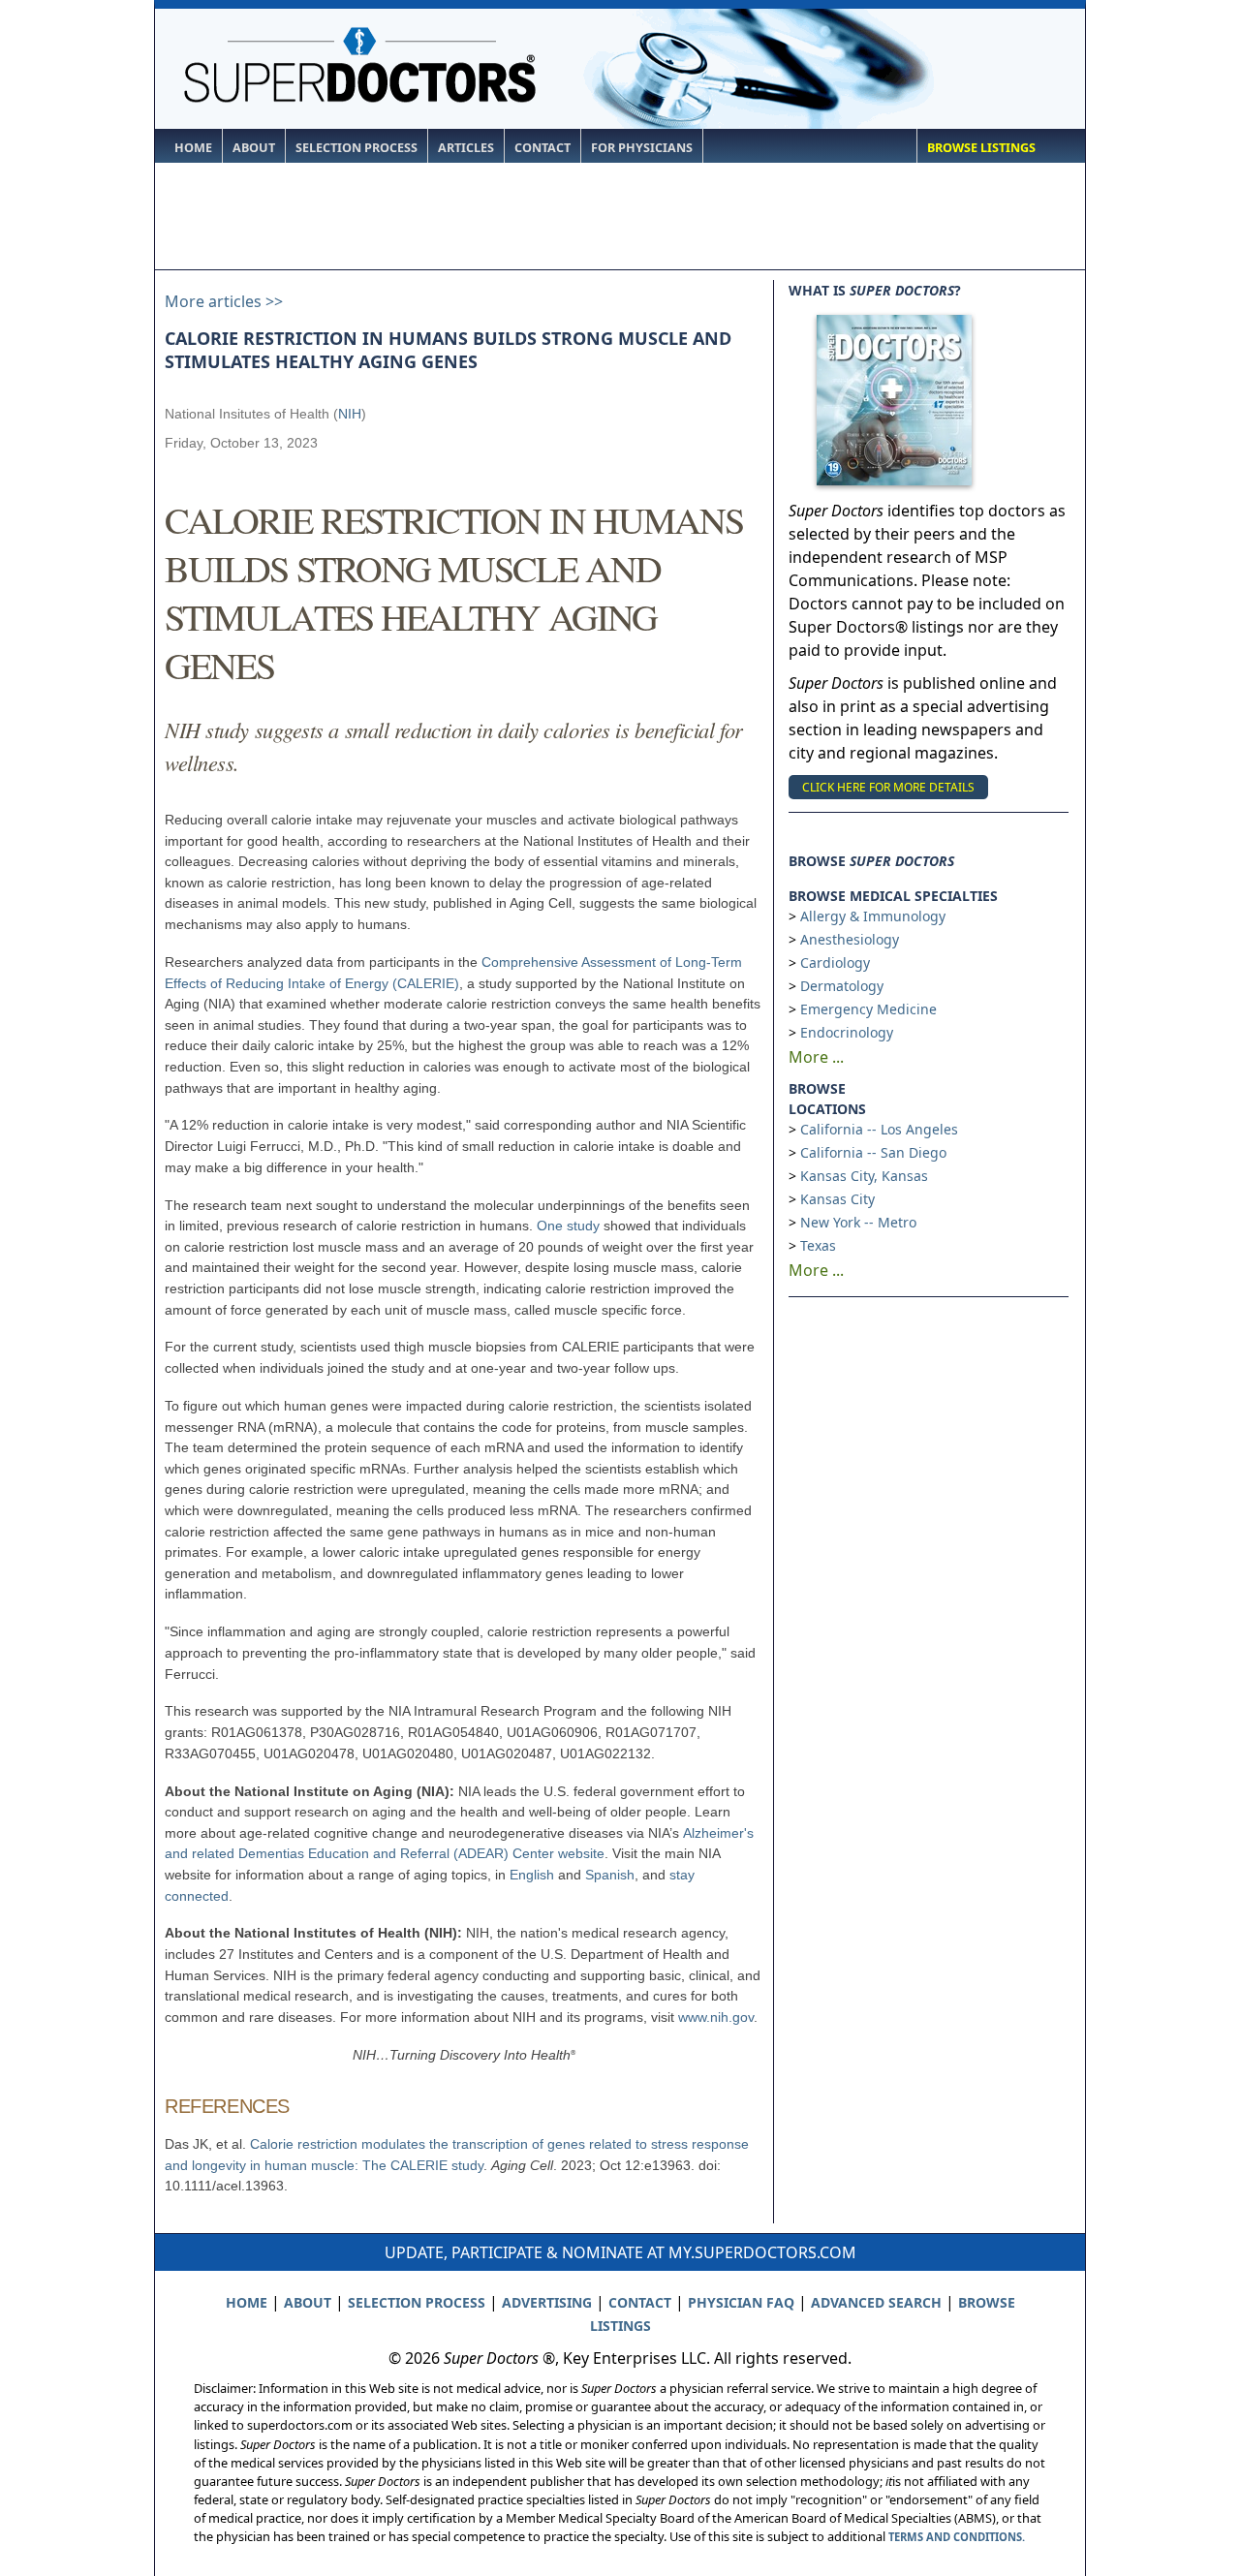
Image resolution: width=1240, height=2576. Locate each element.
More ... (816, 1057)
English (532, 1875)
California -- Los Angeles (879, 1129)
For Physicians (642, 148)
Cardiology (835, 962)
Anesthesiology (850, 939)
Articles (466, 148)
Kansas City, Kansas (864, 1176)
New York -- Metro (858, 1222)
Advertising (547, 2302)
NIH (350, 414)
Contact (542, 148)
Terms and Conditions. (957, 2537)
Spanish (610, 1875)
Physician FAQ (741, 2302)
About (254, 148)
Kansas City (837, 1199)
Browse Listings (981, 148)
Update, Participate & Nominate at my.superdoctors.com (620, 2252)
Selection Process (356, 148)
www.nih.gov (716, 2017)
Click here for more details (888, 787)
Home (193, 148)
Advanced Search (876, 2302)
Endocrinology (847, 1032)
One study (568, 1226)
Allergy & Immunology (873, 916)
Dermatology (842, 986)
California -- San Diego (873, 1152)
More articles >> (224, 301)
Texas (818, 1245)
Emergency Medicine (868, 1009)
